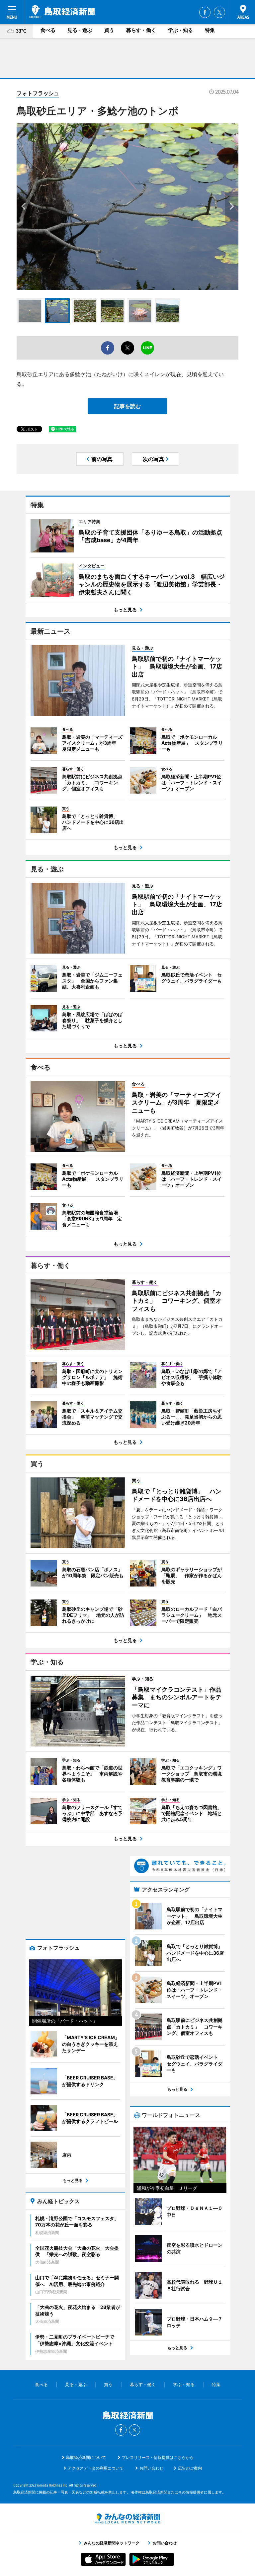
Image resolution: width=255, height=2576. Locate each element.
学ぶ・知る (180, 30)
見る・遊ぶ (80, 30)
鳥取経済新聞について (86, 2457)
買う (109, 30)
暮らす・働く (141, 30)
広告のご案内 (190, 2468)
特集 (210, 30)
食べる (48, 30)
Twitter (219, 12)
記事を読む (127, 406)
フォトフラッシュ (38, 93)
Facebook (205, 12)
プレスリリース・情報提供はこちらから (158, 2457)
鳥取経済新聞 (62, 12)
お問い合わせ (151, 2468)
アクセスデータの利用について (96, 2468)
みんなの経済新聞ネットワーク (127, 2518)
